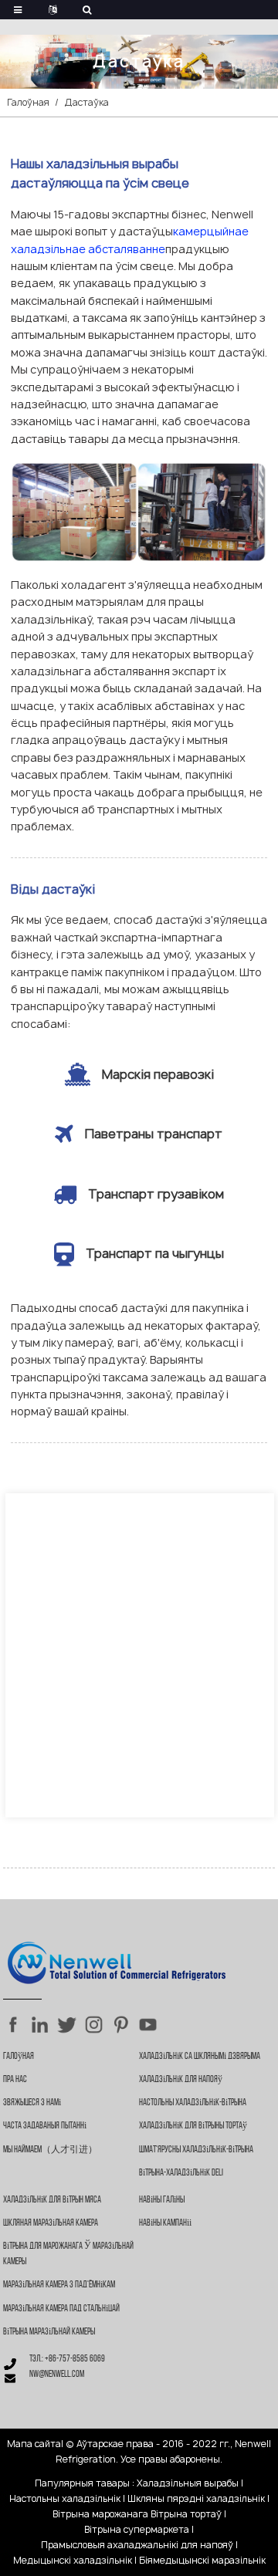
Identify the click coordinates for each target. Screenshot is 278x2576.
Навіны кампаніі (165, 2223)
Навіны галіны (162, 2200)
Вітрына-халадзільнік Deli (181, 2173)
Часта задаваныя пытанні (45, 2126)
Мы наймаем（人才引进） (50, 2150)
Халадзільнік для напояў (181, 2080)
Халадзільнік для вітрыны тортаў (193, 2126)
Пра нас (15, 2080)
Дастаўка (87, 102)
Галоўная (28, 102)
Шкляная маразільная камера (51, 2223)
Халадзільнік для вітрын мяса (52, 2200)
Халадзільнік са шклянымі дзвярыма (200, 2057)
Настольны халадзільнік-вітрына (193, 2103)
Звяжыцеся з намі (32, 2103)
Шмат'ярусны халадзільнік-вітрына (196, 2150)
